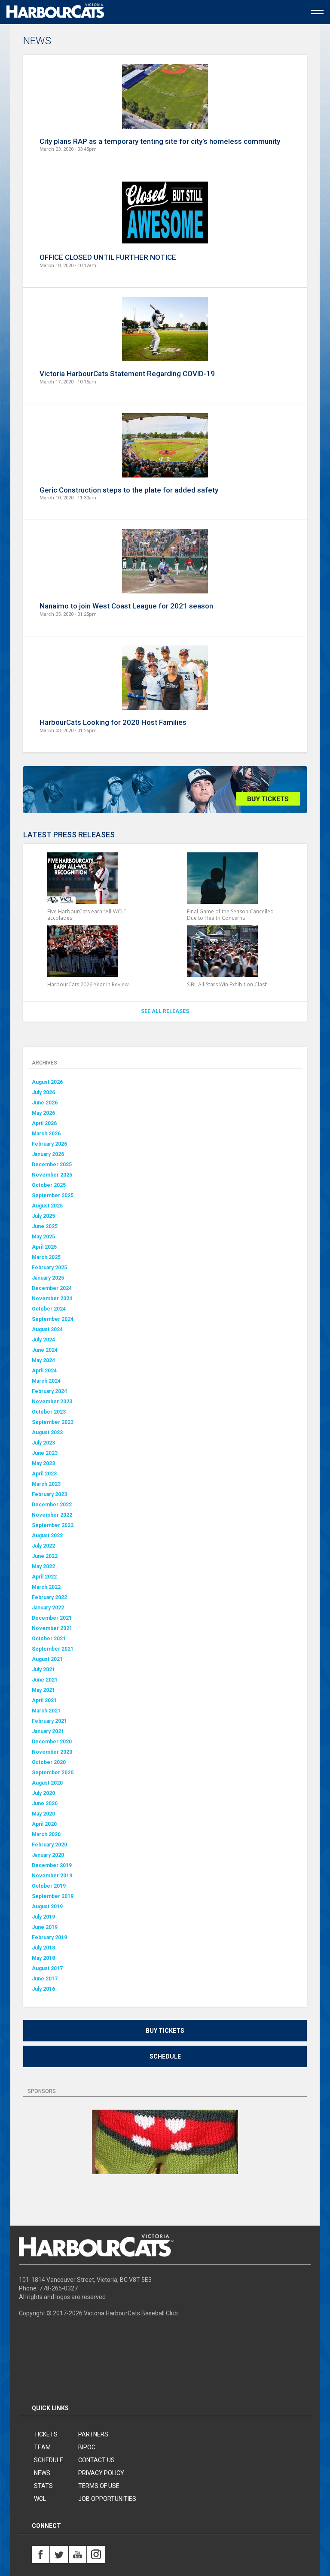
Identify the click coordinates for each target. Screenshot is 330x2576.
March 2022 (46, 1587)
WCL (40, 2499)
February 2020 (49, 1845)
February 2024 (49, 1391)
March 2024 (46, 1381)
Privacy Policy (101, 2473)
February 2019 (49, 1937)
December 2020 (52, 1742)
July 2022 (43, 1546)
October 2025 (49, 1185)
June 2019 (45, 1927)
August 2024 (47, 1329)
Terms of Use (99, 2486)
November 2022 (52, 1515)
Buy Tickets (165, 2031)
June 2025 (45, 1226)
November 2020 (52, 1752)
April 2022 (44, 1577)
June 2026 (45, 1103)
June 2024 (45, 1350)
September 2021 (53, 1649)
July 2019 (43, 1917)
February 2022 (49, 1597)
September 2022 (53, 1525)
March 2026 (46, 1134)
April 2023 (44, 1474)
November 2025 (52, 1175)
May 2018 (43, 1958)
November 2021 (52, 1628)
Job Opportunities (107, 2499)
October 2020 (49, 1762)
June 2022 (45, 1556)
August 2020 (47, 1783)
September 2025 (53, 1195)
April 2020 (44, 1824)
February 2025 (49, 1268)
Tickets (46, 2434)
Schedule (165, 2056)
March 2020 (46, 1834)
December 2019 (52, 1865)
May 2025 (43, 1237)
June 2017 (45, 1979)
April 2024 (44, 1371)
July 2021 (43, 1670)
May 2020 (43, 1814)
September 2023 (53, 1422)
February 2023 (49, 1494)
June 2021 (45, 1680)
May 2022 (43, 1566)
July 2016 (43, 1989)
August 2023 (47, 1432)
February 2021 (49, 1721)
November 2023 (52, 1402)
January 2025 (48, 1278)
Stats (43, 2486)
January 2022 (48, 1608)
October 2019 (49, 1886)
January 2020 (48, 1855)
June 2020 (45, 1804)
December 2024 (52, 1288)
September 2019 (53, 1896)
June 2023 (45, 1453)
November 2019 (52, 1876)
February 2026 (49, 1144)
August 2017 (47, 1968)
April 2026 (44, 1123)
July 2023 (43, 1443)
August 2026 (47, 1082)
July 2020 (43, 1793)
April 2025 (44, 1247)
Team (42, 2447)
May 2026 (43, 1113)
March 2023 (46, 1484)
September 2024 (53, 1319)
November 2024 (52, 1299)
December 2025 (52, 1165)
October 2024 (49, 1309)
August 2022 (47, 1536)
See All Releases (165, 1011)
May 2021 (43, 1690)
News (42, 2473)
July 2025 (43, 1216)
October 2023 (49, 1412)
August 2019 (47, 1907)
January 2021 (48, 1731)
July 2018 (43, 1948)
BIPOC (87, 2447)
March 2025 (46, 1257)
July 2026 (43, 1092)
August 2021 (47, 1659)
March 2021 (46, 1711)
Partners (93, 2434)
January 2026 (48, 1154)
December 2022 (52, 1505)
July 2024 (43, 1340)
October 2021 (49, 1639)
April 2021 (44, 1700)
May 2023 (43, 1463)
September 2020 (53, 1773)
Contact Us (96, 2460)
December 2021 (52, 1618)
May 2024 (43, 1360)
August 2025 (47, 1206)
